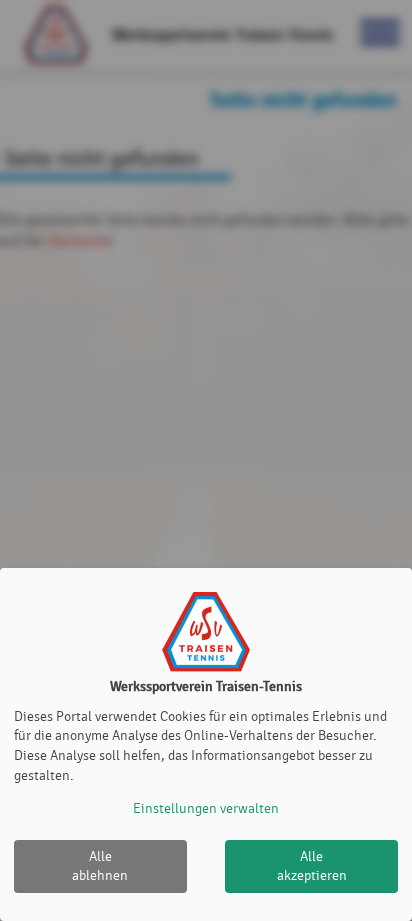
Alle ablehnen (100, 866)
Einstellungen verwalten (206, 808)
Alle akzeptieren (312, 866)
